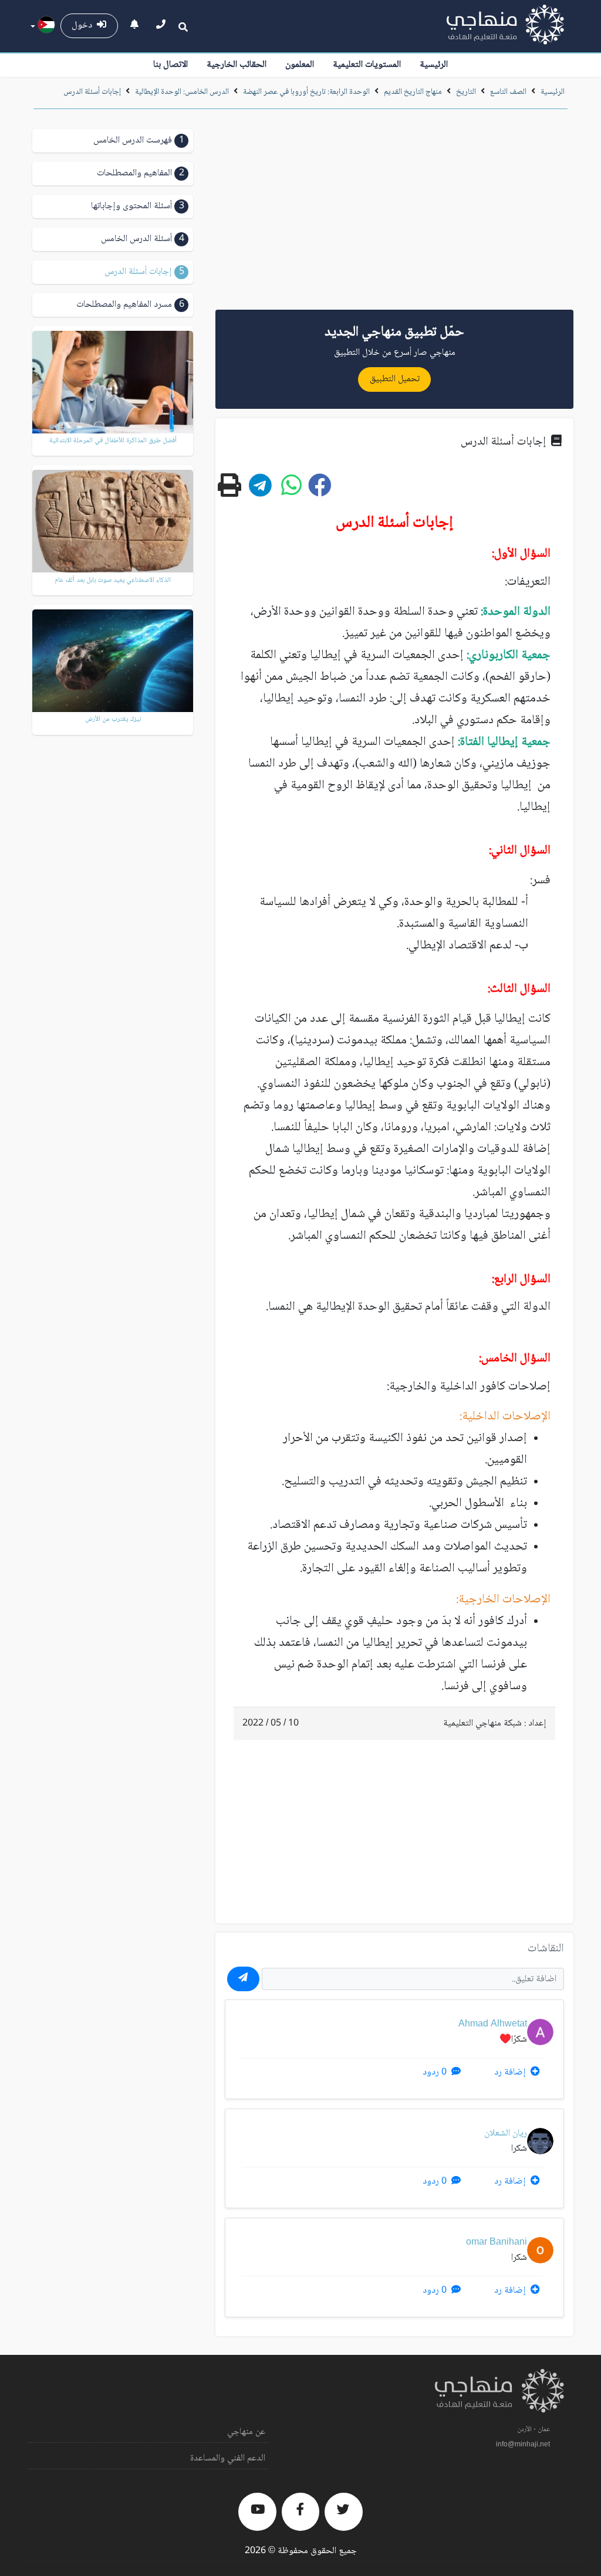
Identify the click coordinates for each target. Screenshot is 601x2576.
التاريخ (466, 92)
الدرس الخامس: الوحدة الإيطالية (182, 92)
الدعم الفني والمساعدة (228, 2458)
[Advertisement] (394, 213)
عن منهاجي (246, 2432)
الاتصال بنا (170, 65)
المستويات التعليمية (367, 65)
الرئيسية (434, 65)
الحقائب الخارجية (237, 65)
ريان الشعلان (506, 2133)
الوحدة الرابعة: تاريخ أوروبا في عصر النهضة (306, 92)
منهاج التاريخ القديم (413, 92)
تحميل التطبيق (395, 379)
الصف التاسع (508, 92)
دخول (84, 26)
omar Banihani (497, 2243)
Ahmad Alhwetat (493, 2024)
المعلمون (300, 65)
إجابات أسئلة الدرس (92, 92)
